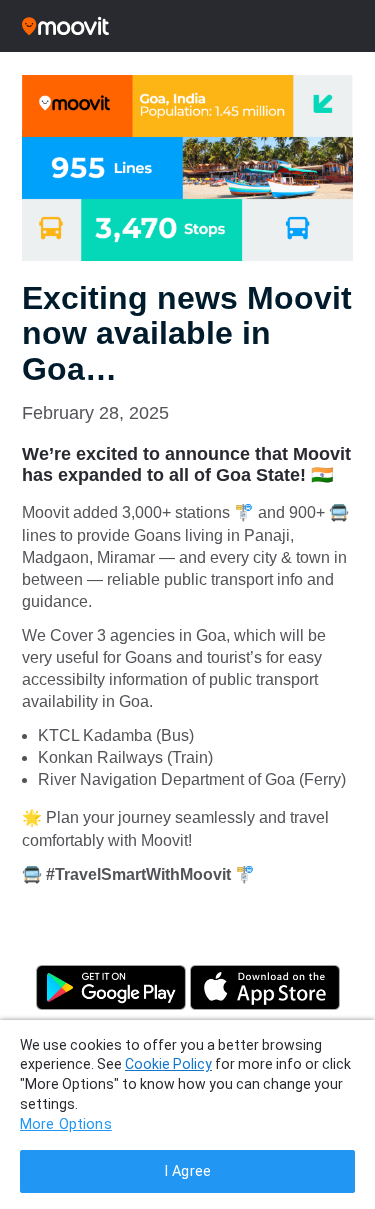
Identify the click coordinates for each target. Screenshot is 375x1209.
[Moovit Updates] (187, 26)
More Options (66, 1124)
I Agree (187, 1171)
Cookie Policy (168, 1064)
